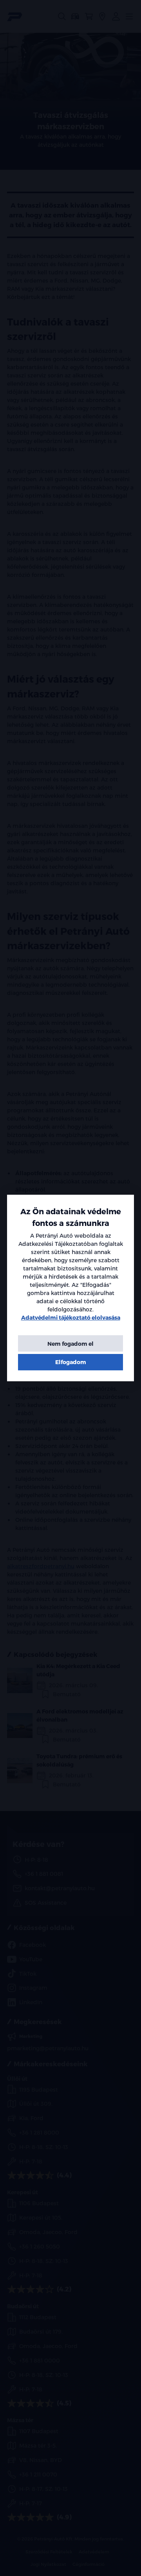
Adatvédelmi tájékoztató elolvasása (71, 1317)
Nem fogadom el (70, 1344)
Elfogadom (71, 1362)
